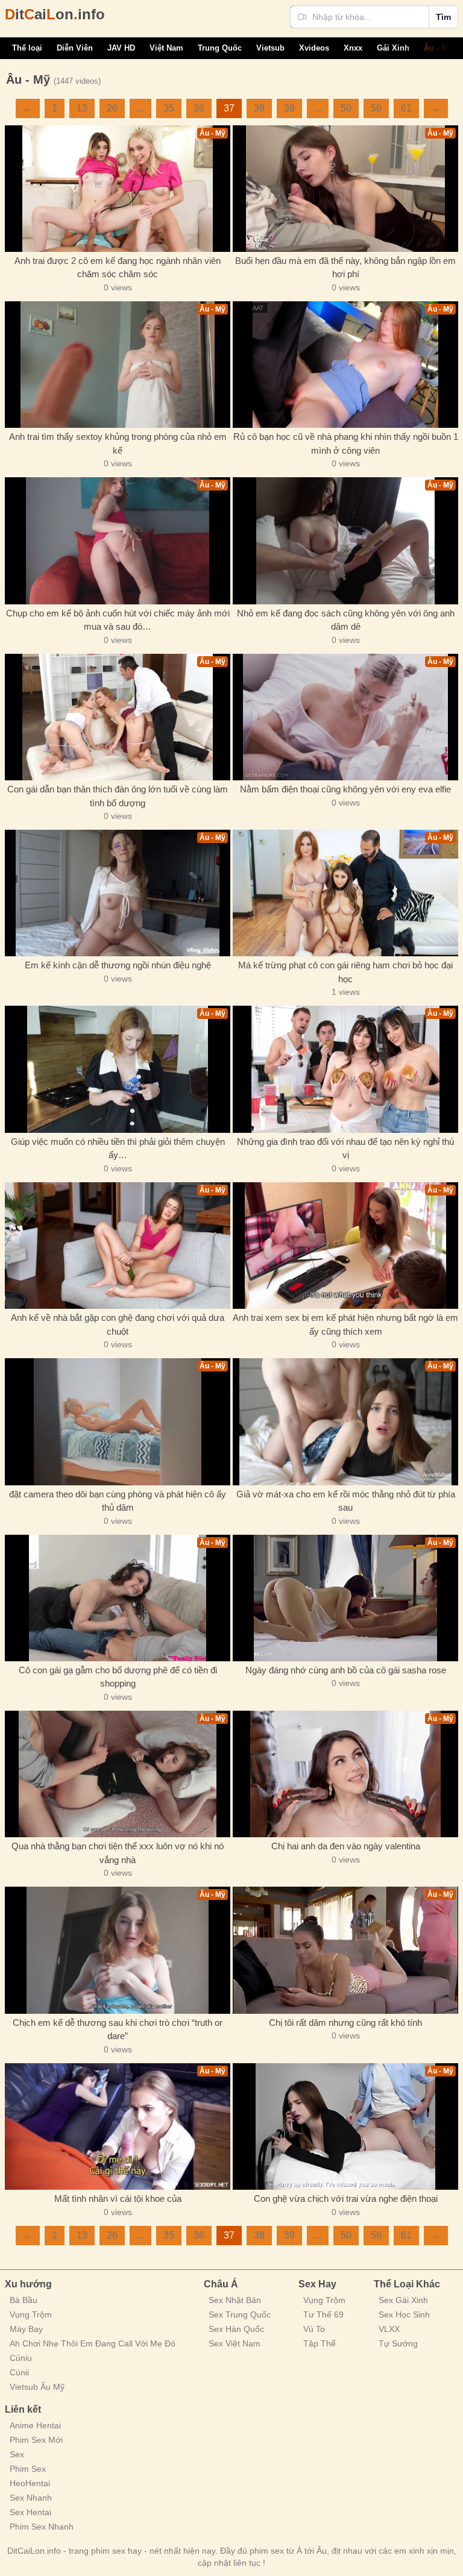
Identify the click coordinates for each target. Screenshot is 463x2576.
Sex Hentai (30, 2512)
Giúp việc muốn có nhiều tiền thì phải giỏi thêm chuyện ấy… (118, 1149)
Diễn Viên (75, 48)
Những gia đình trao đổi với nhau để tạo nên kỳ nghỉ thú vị (345, 1149)
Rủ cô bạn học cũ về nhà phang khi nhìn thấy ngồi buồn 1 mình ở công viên (346, 443)
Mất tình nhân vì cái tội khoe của (118, 2198)
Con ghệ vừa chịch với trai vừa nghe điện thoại (346, 2198)
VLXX (389, 2329)
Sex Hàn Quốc (236, 2329)
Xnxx (353, 48)
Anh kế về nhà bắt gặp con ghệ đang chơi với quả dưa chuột (118, 1324)
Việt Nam (166, 48)
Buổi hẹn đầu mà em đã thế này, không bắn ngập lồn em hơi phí (345, 268)
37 (229, 108)
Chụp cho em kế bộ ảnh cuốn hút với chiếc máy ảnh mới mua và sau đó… (118, 620)
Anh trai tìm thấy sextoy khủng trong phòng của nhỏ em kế (118, 443)
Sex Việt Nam (235, 2343)
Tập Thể (320, 2343)
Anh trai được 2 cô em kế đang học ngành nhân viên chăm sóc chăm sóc (118, 268)
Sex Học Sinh (404, 2314)
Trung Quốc (220, 48)
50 (346, 108)
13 (82, 108)
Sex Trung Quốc (240, 2314)
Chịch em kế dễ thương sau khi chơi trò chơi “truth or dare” (118, 2029)
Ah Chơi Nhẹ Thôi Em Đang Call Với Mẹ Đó (93, 2343)
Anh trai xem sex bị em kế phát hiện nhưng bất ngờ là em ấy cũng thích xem (345, 1324)
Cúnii (19, 2372)
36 (199, 108)
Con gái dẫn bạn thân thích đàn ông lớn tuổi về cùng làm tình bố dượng (118, 796)
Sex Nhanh (31, 2498)
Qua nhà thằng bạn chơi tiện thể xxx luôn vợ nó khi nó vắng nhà (118, 1853)
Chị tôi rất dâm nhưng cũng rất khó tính (345, 2023)
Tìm (443, 17)
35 (169, 108)
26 (112, 108)
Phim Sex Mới (36, 2440)
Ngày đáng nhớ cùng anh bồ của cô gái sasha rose (346, 1670)
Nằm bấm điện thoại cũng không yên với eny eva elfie (345, 789)
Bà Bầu (24, 2300)
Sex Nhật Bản (235, 2300)
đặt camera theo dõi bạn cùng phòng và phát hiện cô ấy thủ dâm (118, 1501)
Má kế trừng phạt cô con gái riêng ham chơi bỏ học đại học (345, 972)
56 (376, 108)
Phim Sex (28, 2469)
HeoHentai (30, 2483)
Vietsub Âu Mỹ (37, 2387)
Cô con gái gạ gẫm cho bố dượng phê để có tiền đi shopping (118, 1677)
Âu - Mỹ (438, 48)
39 (289, 108)
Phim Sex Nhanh (42, 2527)
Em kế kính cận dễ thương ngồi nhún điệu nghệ (118, 965)
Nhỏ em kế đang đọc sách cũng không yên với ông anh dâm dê (346, 620)
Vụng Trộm (31, 2314)
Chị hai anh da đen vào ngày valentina (346, 1846)
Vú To (314, 2329)
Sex (17, 2454)
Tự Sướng (398, 2343)
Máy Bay (26, 2329)
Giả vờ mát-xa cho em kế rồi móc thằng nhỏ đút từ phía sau (346, 1501)
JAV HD (121, 48)
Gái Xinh (393, 48)
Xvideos (314, 48)
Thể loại (27, 48)
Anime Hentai (35, 2425)
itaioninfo (55, 14)
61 (406, 108)
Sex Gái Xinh (403, 2300)
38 (259, 108)
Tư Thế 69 (323, 2314)
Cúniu (21, 2358)
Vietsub (270, 48)
